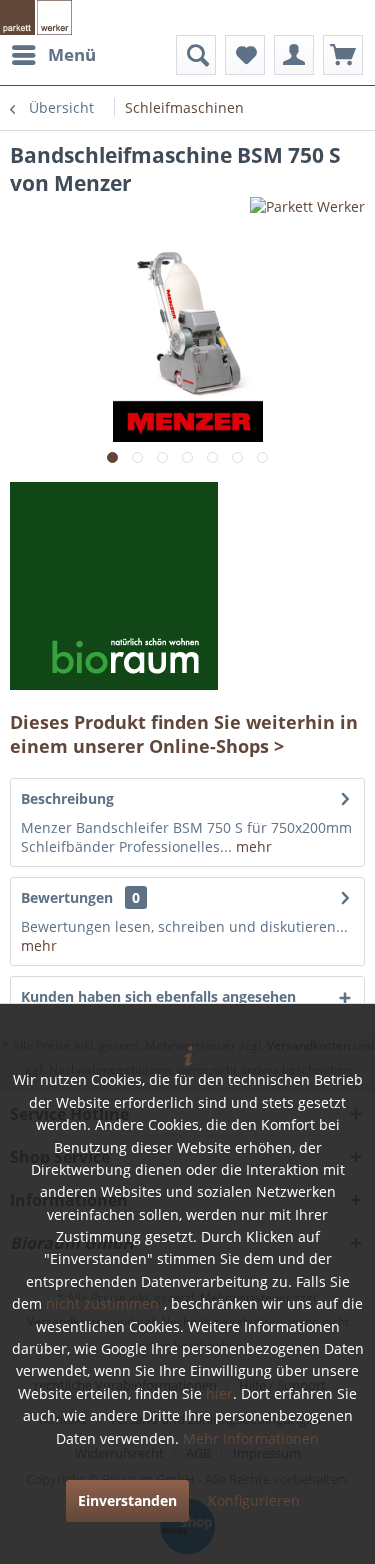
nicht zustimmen (102, 1303)
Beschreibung (67, 798)
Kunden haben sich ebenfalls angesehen (158, 996)
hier (219, 1393)
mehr (252, 846)
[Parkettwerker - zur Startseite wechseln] (36, 17)
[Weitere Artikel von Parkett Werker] (307, 214)
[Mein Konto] (294, 55)
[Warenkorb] (343, 55)
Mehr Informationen (251, 1438)
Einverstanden (127, 1500)
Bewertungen (67, 897)
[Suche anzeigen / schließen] (196, 55)
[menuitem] (53, 55)
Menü (72, 54)
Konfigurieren (254, 1500)
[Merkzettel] (245, 55)
